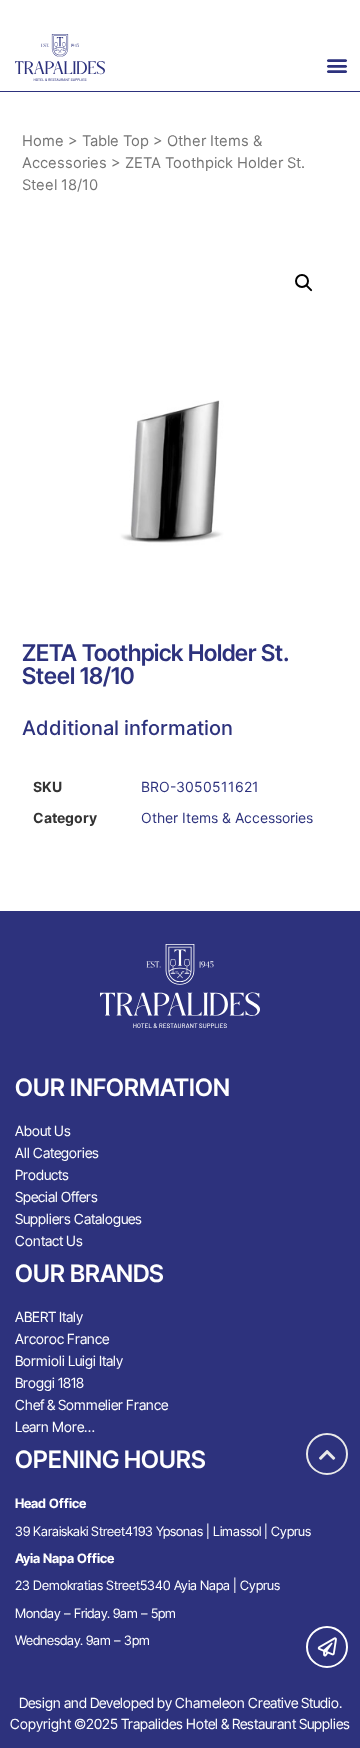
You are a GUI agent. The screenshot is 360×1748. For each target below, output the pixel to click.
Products (42, 1174)
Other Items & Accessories (227, 817)
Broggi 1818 (49, 1382)
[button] (336, 64)
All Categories (57, 1152)
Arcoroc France (62, 1338)
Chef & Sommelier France (91, 1404)
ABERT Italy (49, 1316)
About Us (43, 1130)
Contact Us (49, 1240)
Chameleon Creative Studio (257, 1702)
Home (43, 141)
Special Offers (56, 1196)
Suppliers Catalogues (78, 1218)
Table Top (115, 141)
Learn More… (55, 1426)
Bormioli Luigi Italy (69, 1360)
